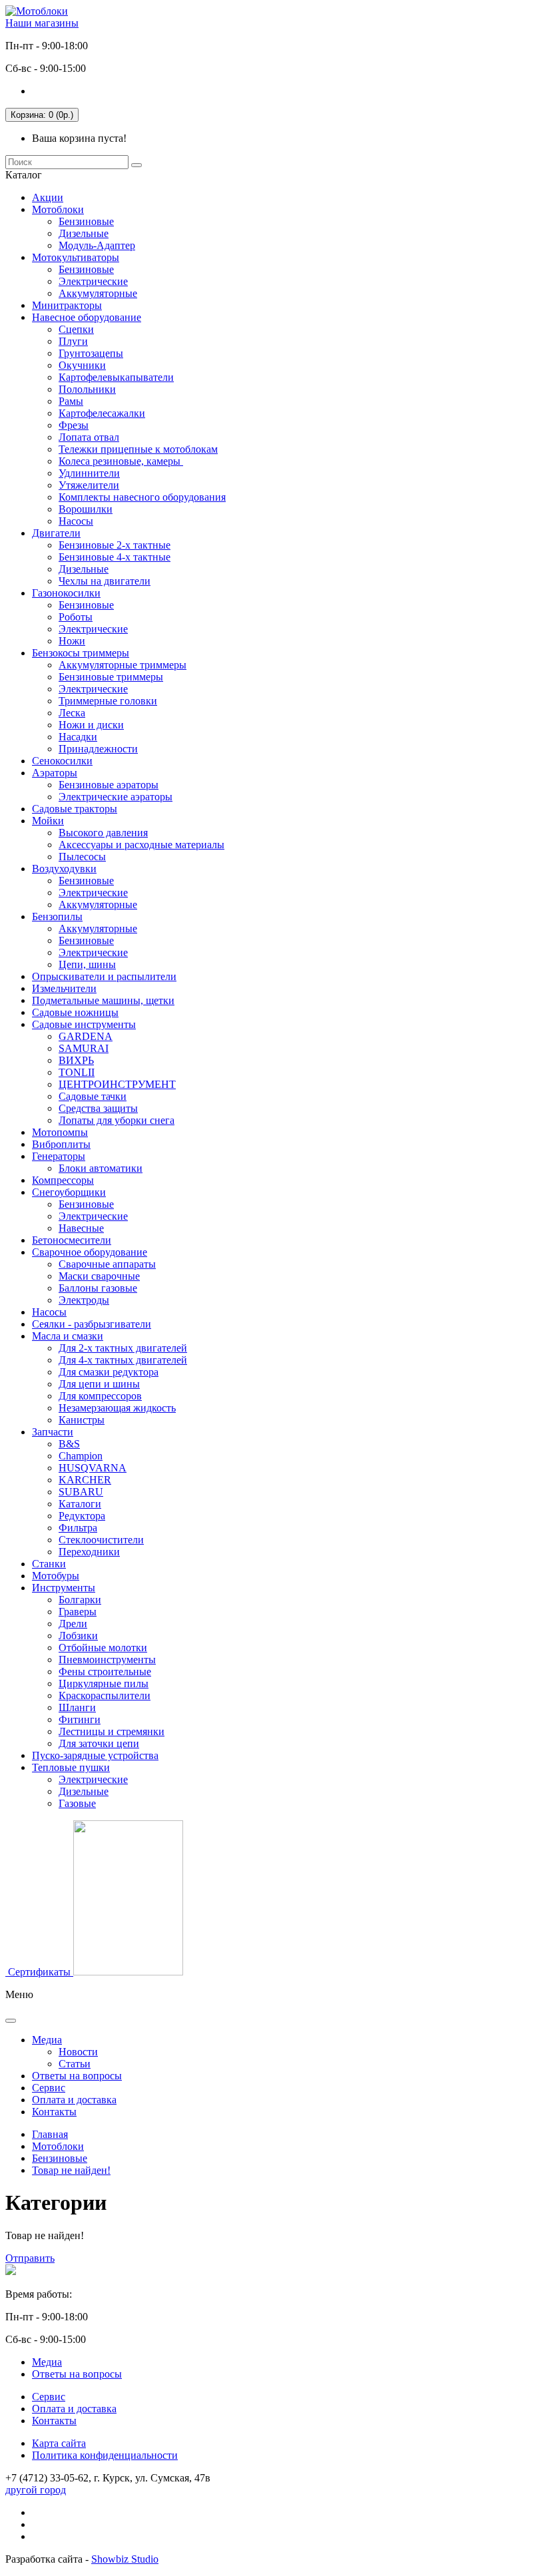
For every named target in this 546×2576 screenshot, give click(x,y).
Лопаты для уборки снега (117, 1120)
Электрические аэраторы (116, 797)
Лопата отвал (89, 437)
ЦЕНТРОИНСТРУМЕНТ (117, 1084)
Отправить (30, 2258)
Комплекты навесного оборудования (142, 497)
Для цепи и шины (99, 1384)
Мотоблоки (58, 209)
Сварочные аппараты (107, 1264)
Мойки (48, 821)
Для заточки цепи (99, 1743)
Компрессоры (63, 1180)
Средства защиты (98, 1108)
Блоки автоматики (101, 1168)
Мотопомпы (60, 1132)
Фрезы (74, 425)
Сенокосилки (62, 761)
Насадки (78, 737)
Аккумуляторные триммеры (123, 665)
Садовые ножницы (75, 1012)
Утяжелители (89, 485)
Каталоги (80, 1504)
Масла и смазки (68, 1336)
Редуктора (82, 1516)
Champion (81, 1456)
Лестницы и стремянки (112, 1731)
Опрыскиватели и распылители (104, 976)
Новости (78, 2052)
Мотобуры (56, 1576)
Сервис (49, 2088)
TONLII (77, 1072)
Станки (49, 1564)
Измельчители (64, 988)
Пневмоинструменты (107, 1660)
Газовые (77, 1803)
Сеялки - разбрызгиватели (92, 1324)
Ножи (72, 641)
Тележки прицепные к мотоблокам (138, 449)
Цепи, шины (87, 964)
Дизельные (84, 233)
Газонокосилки (66, 593)
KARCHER (85, 1480)
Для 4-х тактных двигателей (123, 1360)
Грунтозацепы (91, 353)
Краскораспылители (105, 1695)
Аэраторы (55, 773)
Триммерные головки (108, 701)
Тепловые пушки (71, 1767)
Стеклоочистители (101, 1540)
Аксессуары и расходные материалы (141, 845)
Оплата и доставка (74, 2100)
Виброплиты (61, 1144)
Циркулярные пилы (104, 1683)
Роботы (76, 617)
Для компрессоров (100, 1396)
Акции (48, 197)
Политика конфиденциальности (105, 2455)
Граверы (78, 1612)
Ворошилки (86, 509)
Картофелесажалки (102, 413)
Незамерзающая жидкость (117, 1408)
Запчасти (53, 1432)
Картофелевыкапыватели (116, 377)
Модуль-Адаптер (97, 245)
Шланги (77, 1707)
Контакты (54, 2112)
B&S (69, 1444)
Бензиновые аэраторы (109, 785)
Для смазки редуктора (109, 1372)
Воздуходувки (64, 869)
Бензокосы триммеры (81, 653)
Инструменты (64, 1588)
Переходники (89, 1552)
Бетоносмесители (72, 1240)
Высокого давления (103, 833)
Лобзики (78, 1636)
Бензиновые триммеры (111, 677)
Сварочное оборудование (90, 1252)
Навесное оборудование (87, 317)
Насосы (76, 521)
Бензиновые (86, 221)
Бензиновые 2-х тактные (115, 545)
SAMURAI (84, 1048)
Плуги (73, 341)
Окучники (82, 365)
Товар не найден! (71, 2170)
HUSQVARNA (93, 1468)
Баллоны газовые (98, 1288)
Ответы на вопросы (77, 2076)
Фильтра (78, 1528)
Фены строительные (105, 1672)
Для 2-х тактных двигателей (123, 1348)
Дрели (73, 1624)
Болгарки (80, 1600)
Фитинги (80, 1719)
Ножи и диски (91, 725)
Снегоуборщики (69, 1192)
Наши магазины (42, 23)
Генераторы (59, 1156)
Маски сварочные (99, 1276)
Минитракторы (67, 305)
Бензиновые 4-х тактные (115, 557)
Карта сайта (59, 2443)
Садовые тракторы (75, 809)
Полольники (87, 389)
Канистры (82, 1420)
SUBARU (81, 1492)
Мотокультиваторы (76, 257)
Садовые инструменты (84, 1024)
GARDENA (86, 1036)
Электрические (93, 281)
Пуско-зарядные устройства (95, 1755)
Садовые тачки (93, 1096)
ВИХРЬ (76, 1060)
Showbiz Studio (125, 2559)
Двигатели (56, 533)
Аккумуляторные (98, 293)
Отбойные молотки (103, 1648)
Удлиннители (89, 473)
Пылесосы (82, 857)
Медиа (47, 2040)
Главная (50, 2134)
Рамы (71, 401)
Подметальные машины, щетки (103, 1000)
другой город (36, 2490)
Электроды (84, 1300)
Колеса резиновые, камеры (121, 461)
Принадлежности (98, 749)
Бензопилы (57, 916)
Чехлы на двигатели (105, 581)
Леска (72, 713)
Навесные (81, 1228)
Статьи (75, 2064)
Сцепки (76, 329)
